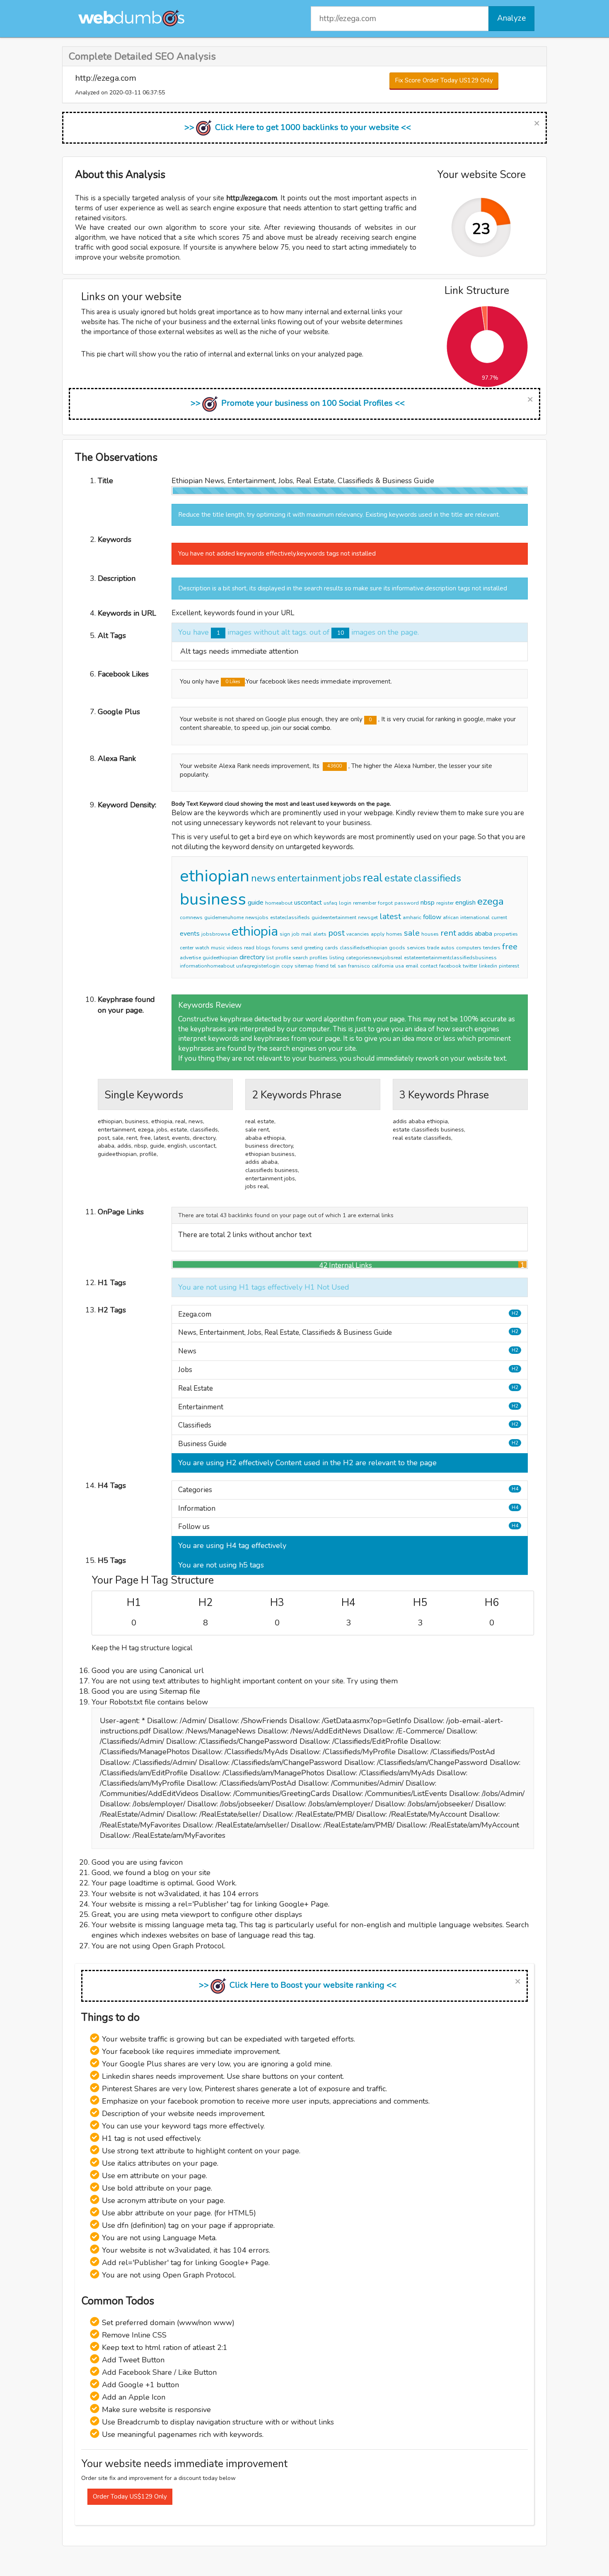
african (451, 917)
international (475, 917)
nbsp (428, 903)
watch (202, 948)
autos (448, 948)
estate (398, 878)
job (296, 934)
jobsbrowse (216, 934)
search (300, 958)
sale (412, 933)
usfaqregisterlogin (258, 966)
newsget (368, 917)
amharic (412, 917)
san (342, 966)
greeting (314, 948)
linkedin (488, 966)
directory (252, 957)
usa (400, 966)
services (416, 948)
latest (390, 916)
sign (285, 934)
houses (430, 934)
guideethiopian (220, 958)
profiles (319, 958)
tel (333, 966)
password (407, 903)
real (373, 878)
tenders (492, 948)
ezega (491, 901)
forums (281, 948)
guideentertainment (334, 917)
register (445, 903)
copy (287, 966)
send (297, 948)
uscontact (308, 903)
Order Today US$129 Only (130, 2497)
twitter (470, 966)
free (510, 947)
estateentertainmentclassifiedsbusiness (450, 958)
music (218, 948)
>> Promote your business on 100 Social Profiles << (298, 403)
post (336, 933)
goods (397, 948)
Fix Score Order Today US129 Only (444, 80)
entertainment (309, 878)
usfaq (330, 903)
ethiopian (215, 876)
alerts (320, 934)
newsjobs (257, 917)
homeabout (279, 903)
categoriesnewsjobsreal (374, 958)
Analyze (511, 18)
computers (469, 948)
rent (448, 933)
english (465, 903)
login (345, 903)
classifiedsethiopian (364, 948)
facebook (450, 966)
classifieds (437, 878)
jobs (352, 878)
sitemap (304, 966)
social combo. (312, 728)
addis (465, 934)
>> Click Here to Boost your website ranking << (298, 1985)
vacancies (358, 934)
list (270, 958)
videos (234, 948)
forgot (385, 903)
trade (433, 948)
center (187, 948)
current (499, 917)
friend (322, 966)
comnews (191, 917)
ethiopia (255, 931)
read (249, 948)
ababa (483, 934)
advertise (190, 958)
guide (256, 903)
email (412, 966)
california (383, 966)
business (213, 899)
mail (306, 934)
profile (283, 958)
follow (432, 917)
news (263, 878)
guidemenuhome (224, 917)
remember (365, 903)
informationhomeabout (207, 966)
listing (337, 958)
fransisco (359, 966)
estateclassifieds (290, 917)
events (190, 934)
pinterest (509, 966)
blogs (263, 948)
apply (378, 934)
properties (506, 934)
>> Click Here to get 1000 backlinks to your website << (298, 127)
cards (331, 948)
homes (394, 934)
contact (429, 966)
